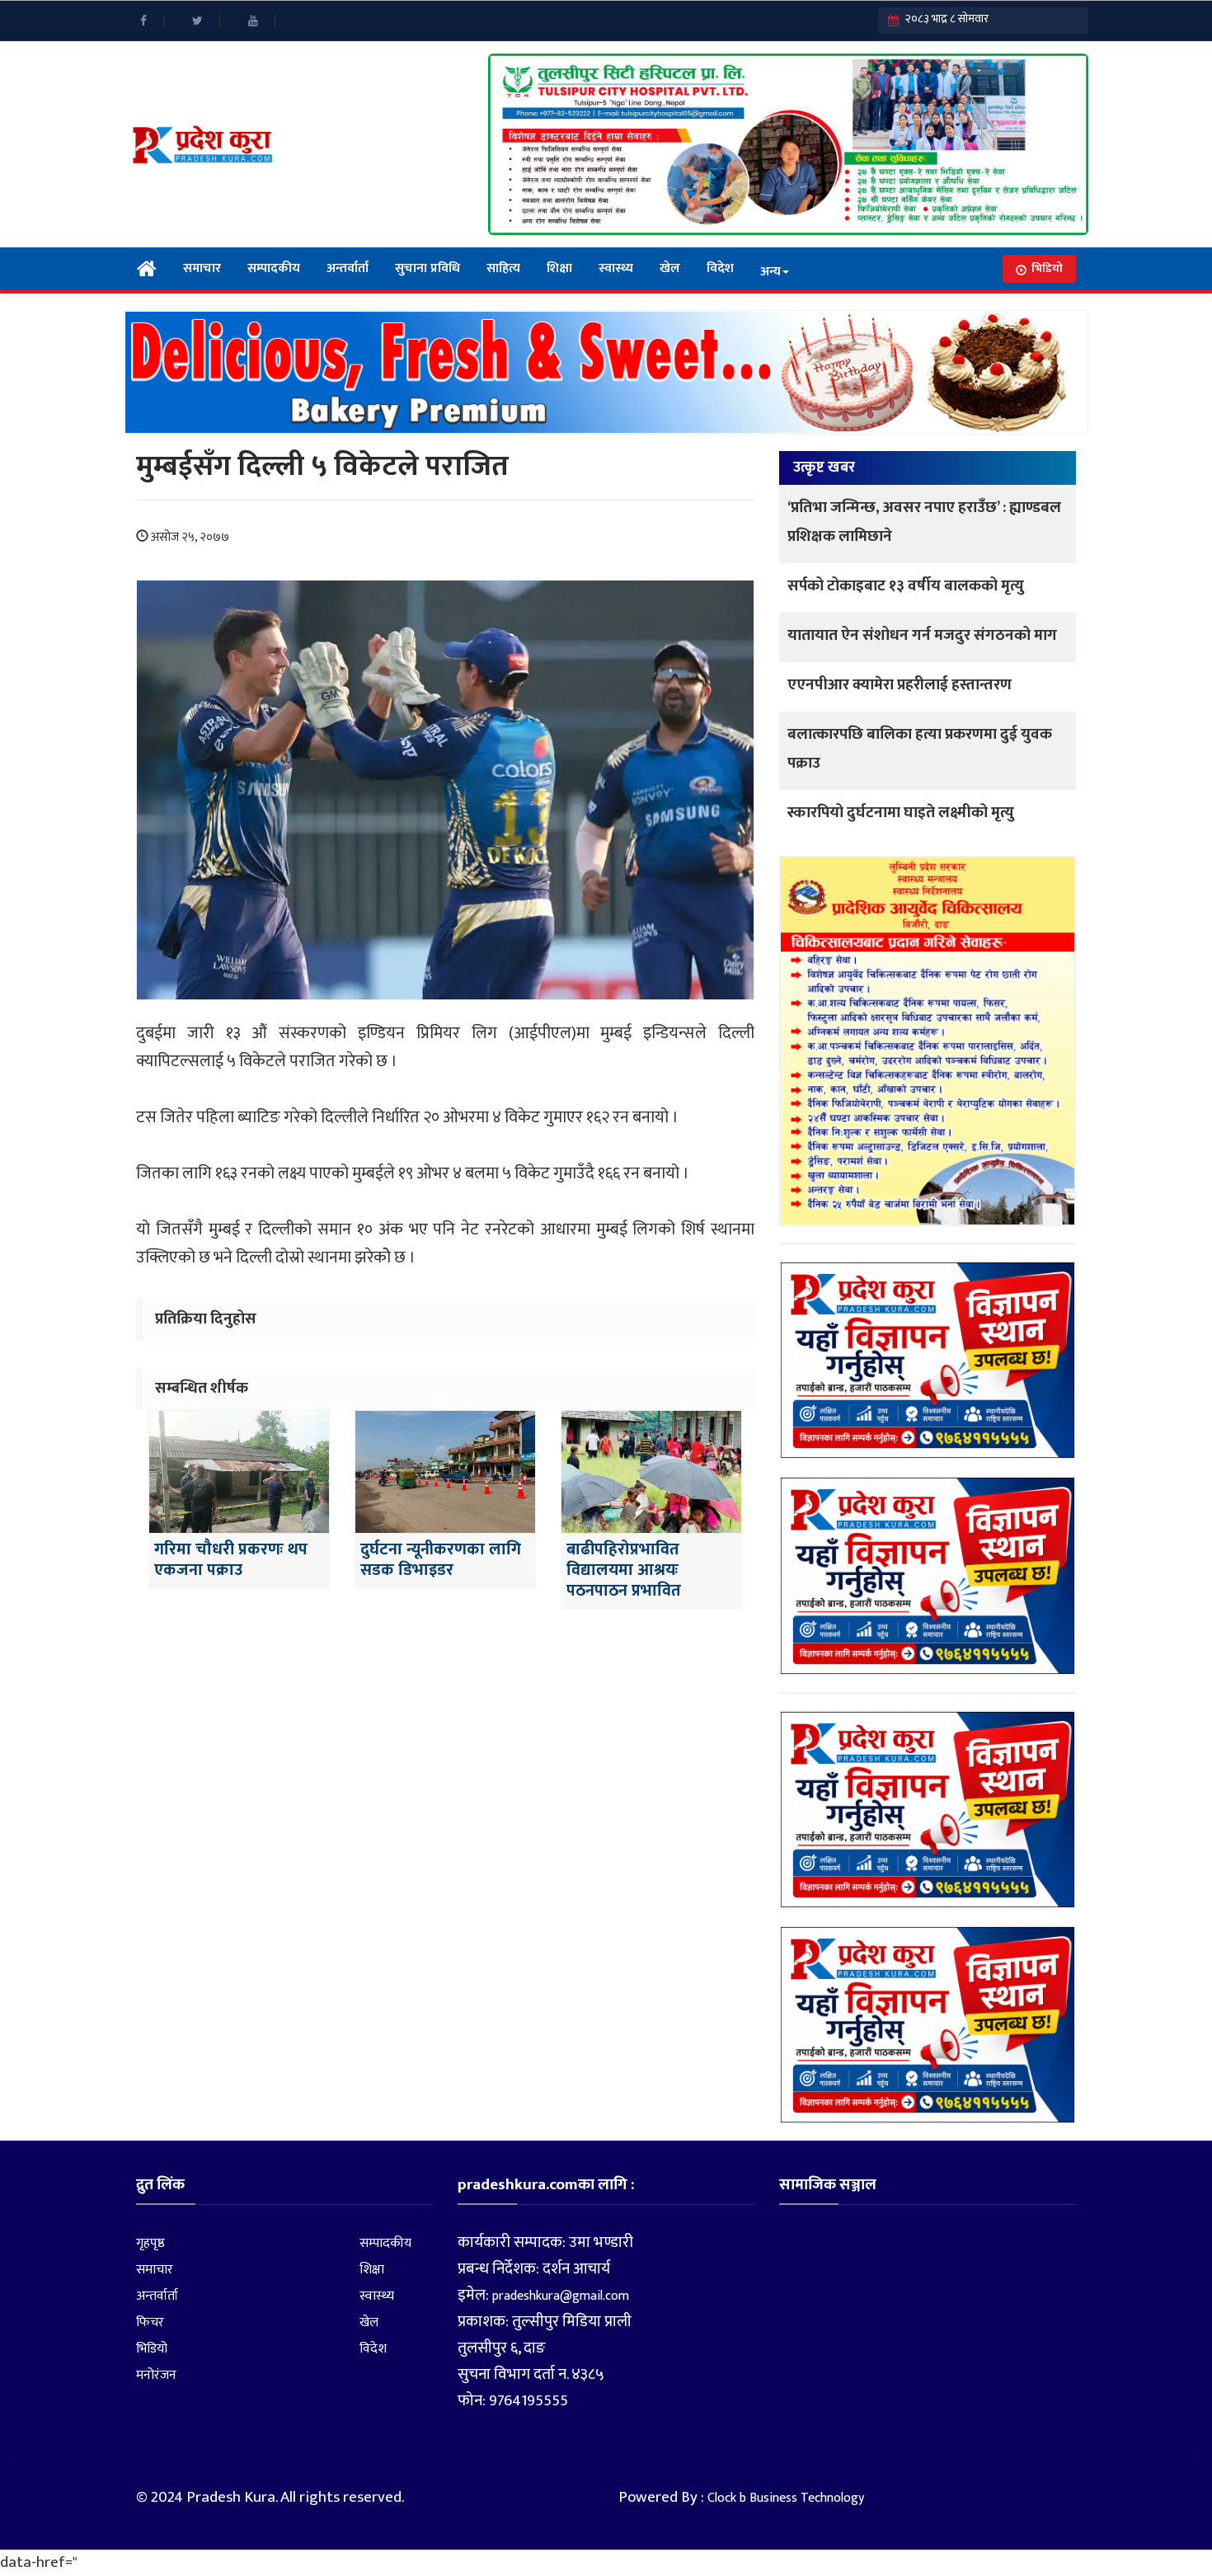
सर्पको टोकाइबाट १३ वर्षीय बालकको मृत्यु (906, 586)
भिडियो (1047, 268)
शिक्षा (559, 268)
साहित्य (503, 268)
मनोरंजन (156, 2375)
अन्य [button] (770, 272)
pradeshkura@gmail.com (561, 2296)
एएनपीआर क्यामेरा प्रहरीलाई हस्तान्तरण (900, 685)
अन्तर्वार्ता (348, 268)
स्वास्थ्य (616, 268)
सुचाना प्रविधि (427, 268)
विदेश (720, 268)
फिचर (150, 2322)
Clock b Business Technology (786, 2498)
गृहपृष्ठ (150, 2243)
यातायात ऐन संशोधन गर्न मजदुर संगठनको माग (922, 635)
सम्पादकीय (274, 268)
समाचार (202, 268)
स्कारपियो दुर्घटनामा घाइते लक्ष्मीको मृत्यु (901, 813)
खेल (670, 268)
